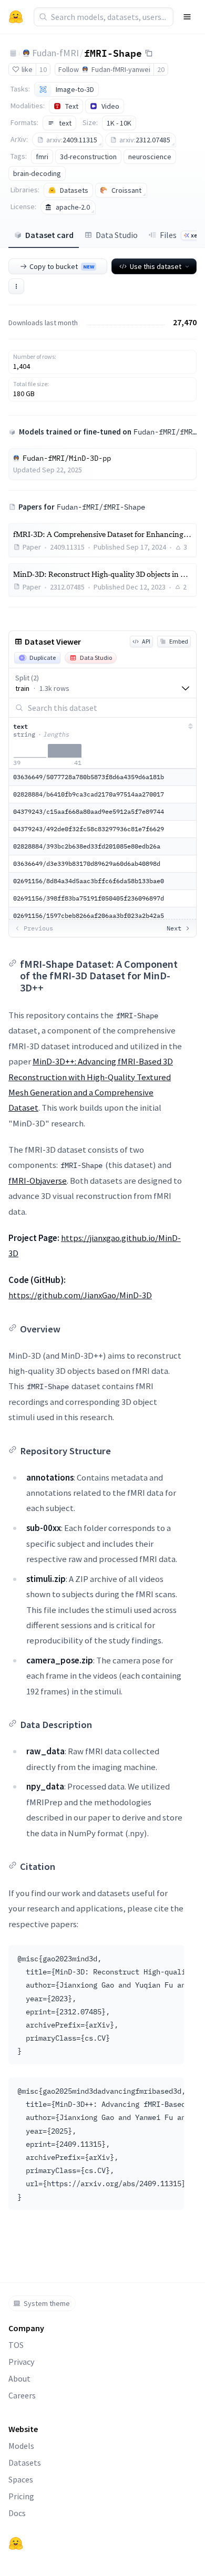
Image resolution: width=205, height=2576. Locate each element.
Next (174, 928)
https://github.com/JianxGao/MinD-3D (80, 1295)
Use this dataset (156, 266)
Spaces (21, 2479)
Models (21, 2446)
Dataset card (49, 235)
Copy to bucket (62, 266)
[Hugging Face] (16, 2543)
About (19, 2378)
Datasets (25, 2463)
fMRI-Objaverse (38, 1181)
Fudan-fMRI (55, 53)
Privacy (21, 2362)
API (146, 641)
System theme (47, 2303)
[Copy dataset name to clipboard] (149, 53)
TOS (16, 2345)
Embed (179, 641)
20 (161, 69)
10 (43, 69)
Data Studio (117, 235)
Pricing (21, 2496)
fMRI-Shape (113, 53)
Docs (17, 2513)
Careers (22, 2395)
